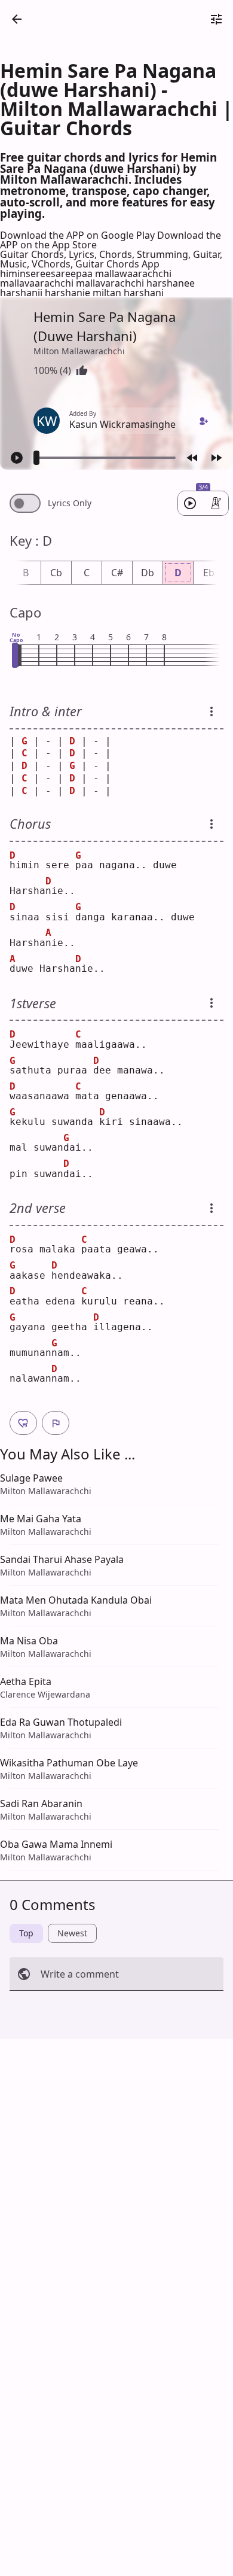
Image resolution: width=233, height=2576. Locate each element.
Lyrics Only (70, 503)
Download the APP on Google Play (79, 235)
